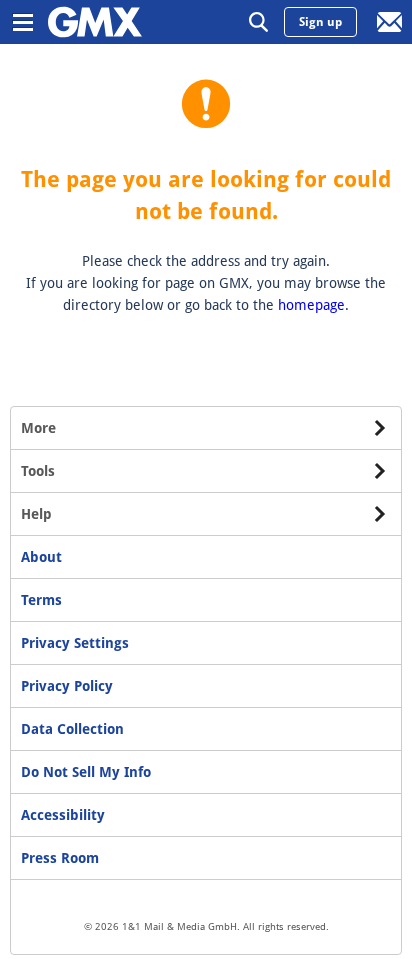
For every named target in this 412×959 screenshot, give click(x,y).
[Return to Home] (95, 22)
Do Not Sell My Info (86, 772)
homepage (311, 305)
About (41, 557)
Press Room (60, 858)
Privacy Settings (75, 643)
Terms (41, 600)
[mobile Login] (390, 22)
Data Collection (72, 729)
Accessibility (63, 815)
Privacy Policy (67, 686)
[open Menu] (22, 22)
